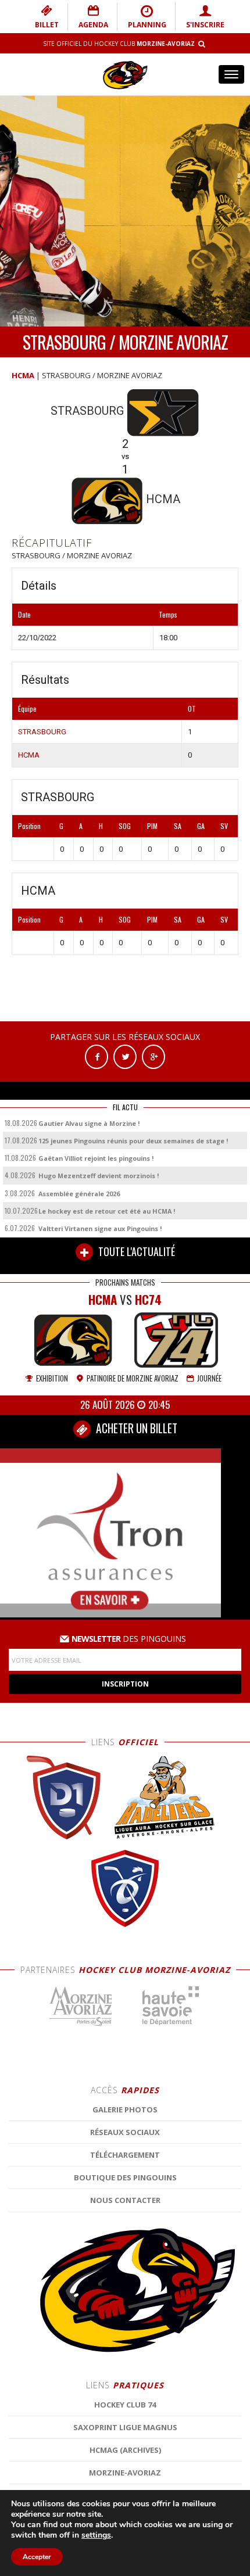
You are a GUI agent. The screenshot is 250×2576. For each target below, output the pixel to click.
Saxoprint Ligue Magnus (125, 2427)
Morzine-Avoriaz (125, 2473)
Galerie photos (125, 2109)
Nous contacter (125, 2200)
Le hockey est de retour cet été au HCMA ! (107, 1211)
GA (201, 826)
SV (224, 826)
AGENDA (93, 25)
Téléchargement (125, 2155)
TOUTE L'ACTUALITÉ (135, 1251)
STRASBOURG (42, 732)
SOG (125, 826)
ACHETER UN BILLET (135, 1428)
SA (178, 826)
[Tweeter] (125, 1056)
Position (29, 826)
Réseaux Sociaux (125, 2132)
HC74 (148, 1299)
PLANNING (147, 25)
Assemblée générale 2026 (79, 1194)
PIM (152, 826)
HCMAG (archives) (125, 2450)
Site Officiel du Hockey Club (119, 44)
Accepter (37, 2557)
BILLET (47, 25)
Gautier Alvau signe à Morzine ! (89, 1123)
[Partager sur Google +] (153, 1056)
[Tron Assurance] (110, 1532)
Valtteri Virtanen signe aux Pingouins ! (100, 1228)
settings (96, 2535)
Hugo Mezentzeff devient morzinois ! (99, 1176)
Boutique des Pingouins (125, 2177)
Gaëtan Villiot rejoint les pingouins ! (96, 1158)
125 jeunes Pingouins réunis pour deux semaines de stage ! (133, 1141)
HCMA (23, 375)
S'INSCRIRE (205, 25)
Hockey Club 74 (125, 2405)
